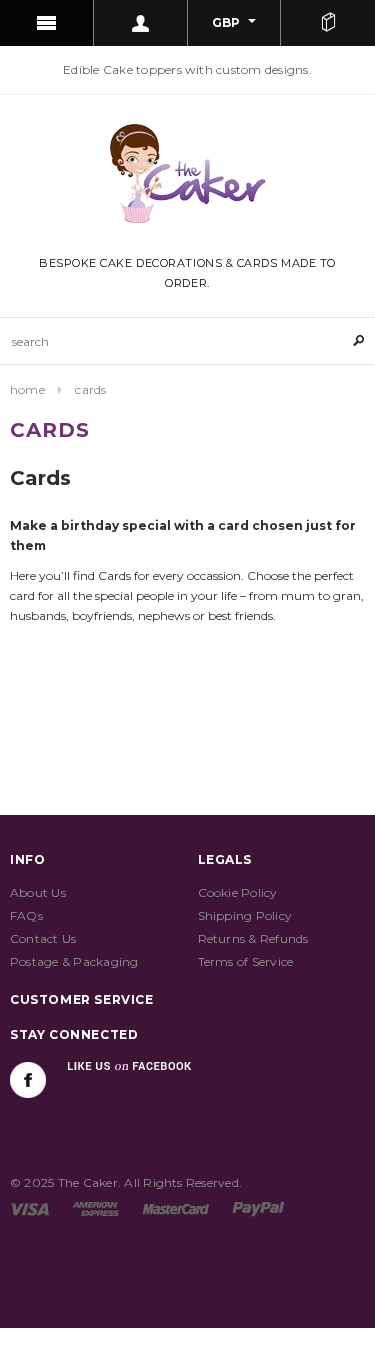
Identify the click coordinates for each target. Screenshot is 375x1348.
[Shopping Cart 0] (328, 23)
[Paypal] (258, 1207)
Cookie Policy (238, 892)
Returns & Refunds (253, 938)
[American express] (95, 1207)
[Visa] (29, 1207)
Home (27, 389)
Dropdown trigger (141, 23)
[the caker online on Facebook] (28, 1080)
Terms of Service (246, 961)
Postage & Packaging (74, 961)
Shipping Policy (245, 915)
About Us (38, 892)
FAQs (26, 915)
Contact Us (43, 938)
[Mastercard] (176, 1207)
